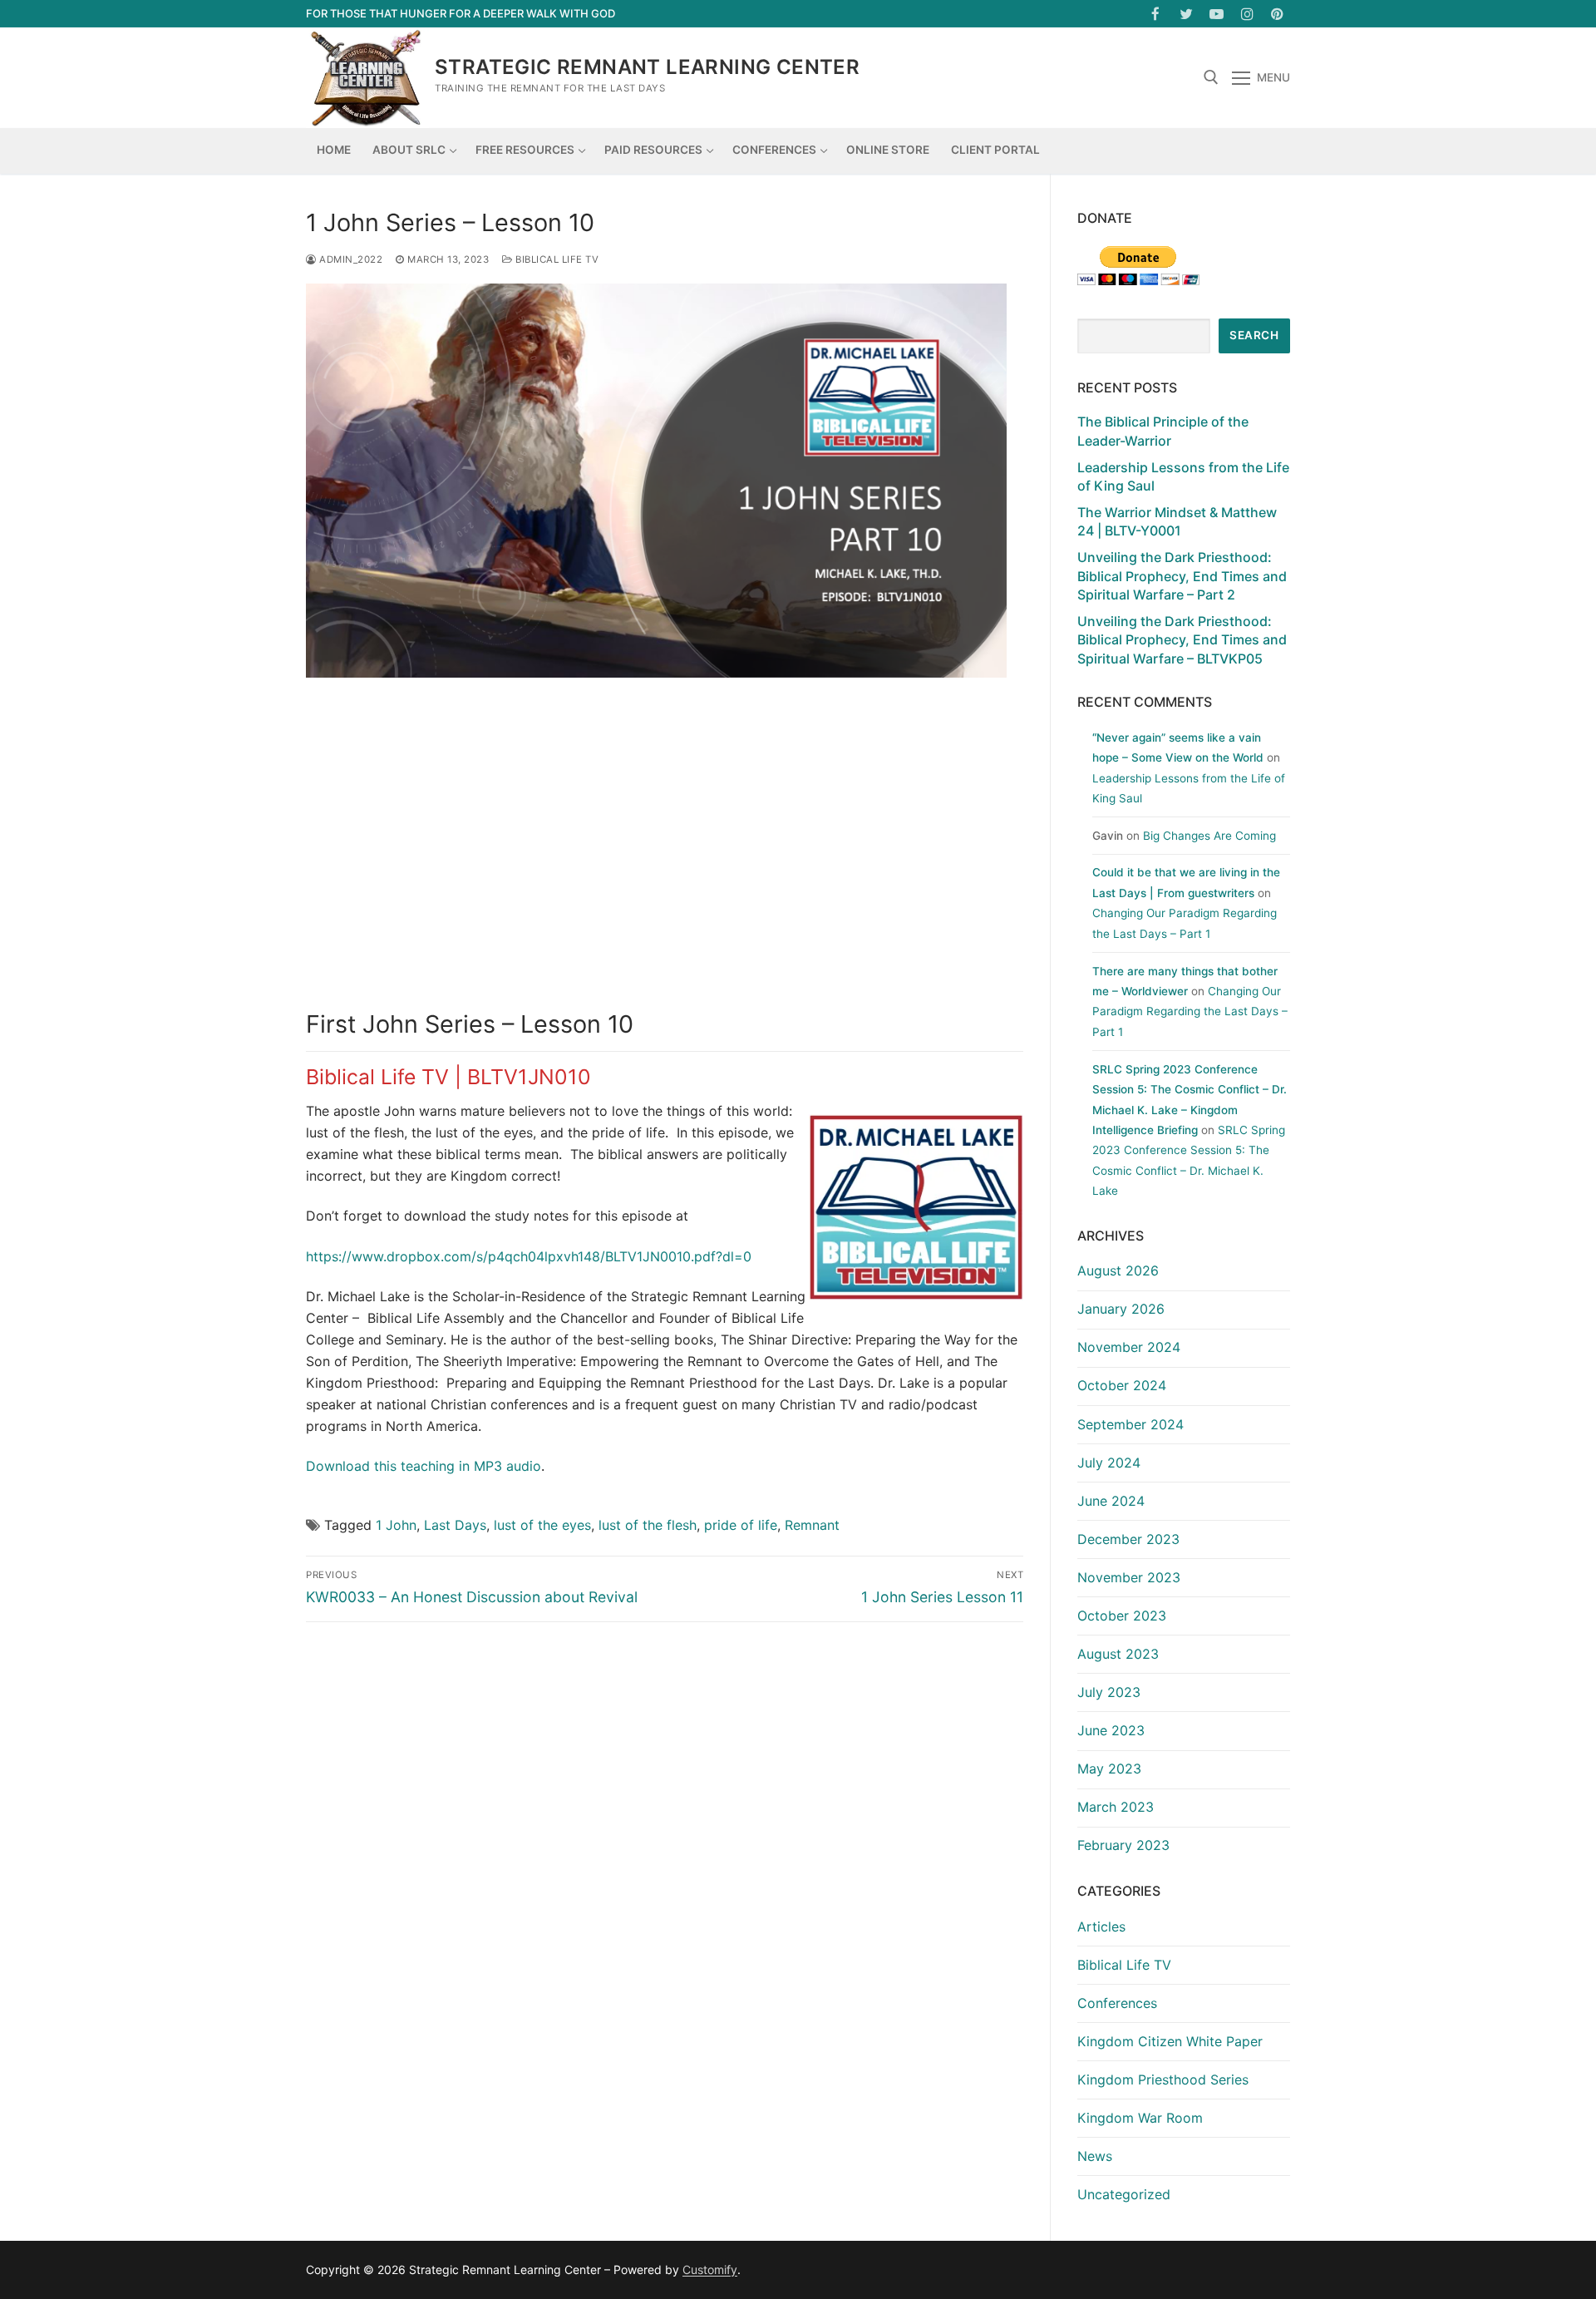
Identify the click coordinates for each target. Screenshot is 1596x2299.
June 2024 (1111, 1501)
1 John (396, 1525)
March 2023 (1116, 1807)
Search (1254, 335)
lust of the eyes (542, 1525)
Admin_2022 (350, 259)
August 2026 (1118, 1270)
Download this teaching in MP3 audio (424, 1466)
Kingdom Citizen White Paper (1170, 2041)
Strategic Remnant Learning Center (647, 67)
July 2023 (1109, 1692)
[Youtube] (1217, 14)
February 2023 (1123, 1845)
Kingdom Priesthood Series (1163, 2079)
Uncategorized (1124, 2194)
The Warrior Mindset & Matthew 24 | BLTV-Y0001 (1177, 521)
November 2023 (1129, 1577)
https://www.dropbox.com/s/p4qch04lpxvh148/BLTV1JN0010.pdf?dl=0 (529, 1256)
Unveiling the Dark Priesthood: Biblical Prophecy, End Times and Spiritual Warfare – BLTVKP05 (1182, 640)
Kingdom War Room (1140, 2118)
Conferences (1117, 2003)
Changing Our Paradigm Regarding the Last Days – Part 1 (1190, 1011)
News (1095, 2156)
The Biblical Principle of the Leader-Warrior (1163, 431)
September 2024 (1130, 1424)
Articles (1101, 1927)
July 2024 (1109, 1463)
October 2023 (1122, 1616)
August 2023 (1118, 1654)
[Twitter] (1187, 14)
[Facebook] (1156, 14)
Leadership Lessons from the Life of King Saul (1183, 476)
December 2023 (1128, 1539)
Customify (710, 2269)
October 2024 (1122, 1385)
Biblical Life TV (556, 259)
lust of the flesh (648, 1525)
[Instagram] (1247, 14)
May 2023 (1109, 1769)
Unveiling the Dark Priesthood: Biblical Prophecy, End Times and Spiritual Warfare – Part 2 (1182, 576)
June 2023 (1111, 1730)
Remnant (812, 1525)
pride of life (741, 1525)
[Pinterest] (1277, 14)
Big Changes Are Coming (1209, 836)
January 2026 (1121, 1309)
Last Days (455, 1525)
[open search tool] (1211, 77)
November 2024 (1129, 1347)
